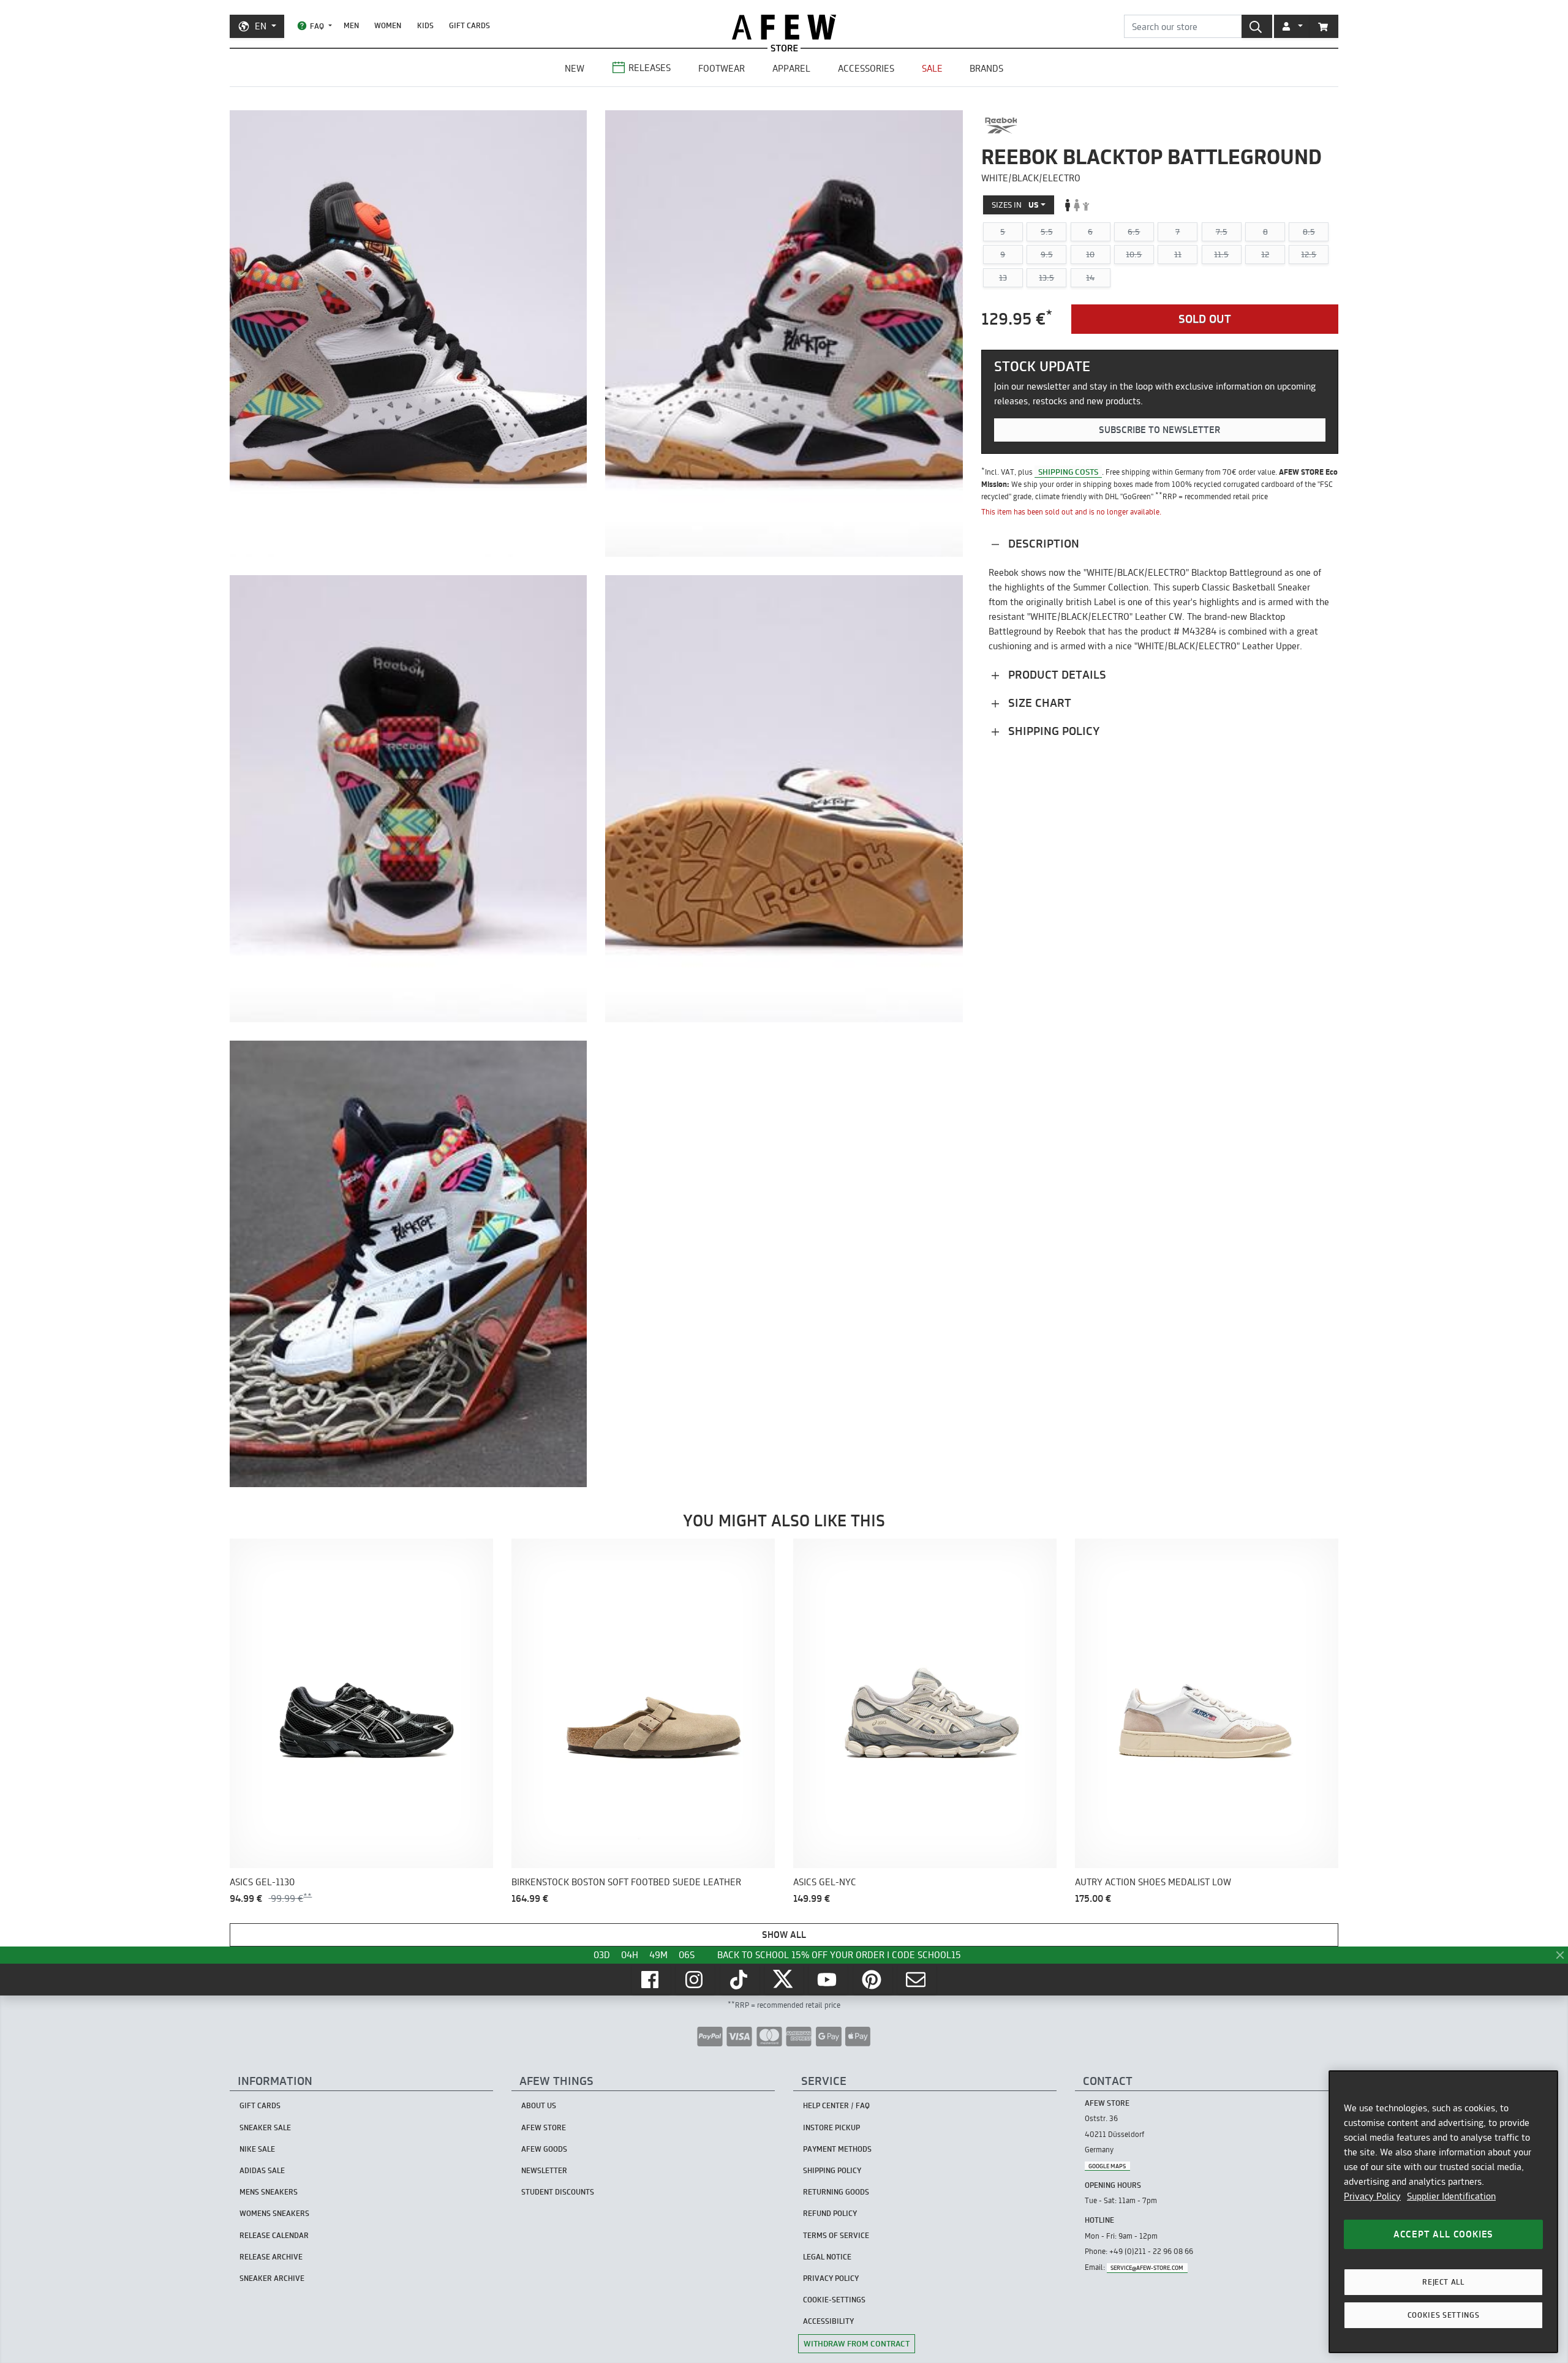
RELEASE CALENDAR (274, 2235)
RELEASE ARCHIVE (271, 2257)
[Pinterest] (873, 1980)
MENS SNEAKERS (269, 2192)
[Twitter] (784, 1980)
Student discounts (558, 2192)
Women (388, 25)
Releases (650, 68)
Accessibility (828, 2321)
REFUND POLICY (830, 2213)
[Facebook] (651, 1980)
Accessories (866, 68)
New (575, 68)
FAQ (317, 26)
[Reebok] (1001, 126)
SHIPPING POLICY (832, 2170)
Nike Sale (257, 2149)
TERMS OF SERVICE (836, 2235)
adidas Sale (262, 2170)
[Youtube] (828, 1980)
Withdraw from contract (857, 2343)
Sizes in (1015, 205)
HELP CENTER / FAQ (836, 2105)
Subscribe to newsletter (1159, 430)
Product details (1056, 675)
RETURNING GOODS (836, 2192)
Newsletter (544, 2170)
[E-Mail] (917, 1980)
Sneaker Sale (265, 2127)
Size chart (1038, 703)
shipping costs (1068, 472)
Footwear (722, 68)
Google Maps (1107, 2166)
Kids (425, 25)
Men (351, 25)
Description (1042, 544)
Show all (784, 1935)
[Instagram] (695, 1980)
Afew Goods (544, 2149)
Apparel (791, 68)
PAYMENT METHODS (837, 2149)
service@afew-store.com (1147, 2268)
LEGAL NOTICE (827, 2257)
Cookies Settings (1444, 2315)
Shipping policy (1052, 731)
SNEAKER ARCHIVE (272, 2278)
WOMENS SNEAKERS (274, 2213)
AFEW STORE (784, 27)
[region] (1443, 2212)
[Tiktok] (740, 1980)
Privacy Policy (1372, 2196)
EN (261, 26)
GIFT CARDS (469, 25)
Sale (932, 68)
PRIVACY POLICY (831, 2278)
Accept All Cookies (1443, 2234)
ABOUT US (539, 2105)
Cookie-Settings (834, 2300)
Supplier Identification (1451, 2196)
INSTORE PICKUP (831, 2127)
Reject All (1443, 2282)
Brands (986, 68)
